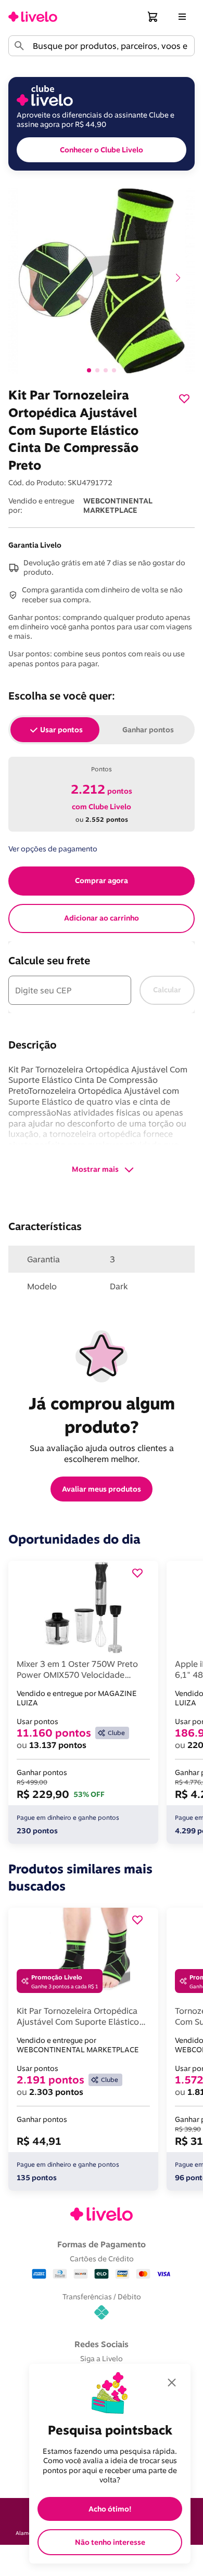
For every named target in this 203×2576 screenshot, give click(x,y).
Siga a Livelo (102, 2358)
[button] (153, 17)
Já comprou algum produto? (104, 1415)
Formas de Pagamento (102, 2244)
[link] (33, 17)
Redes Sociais (102, 2344)
